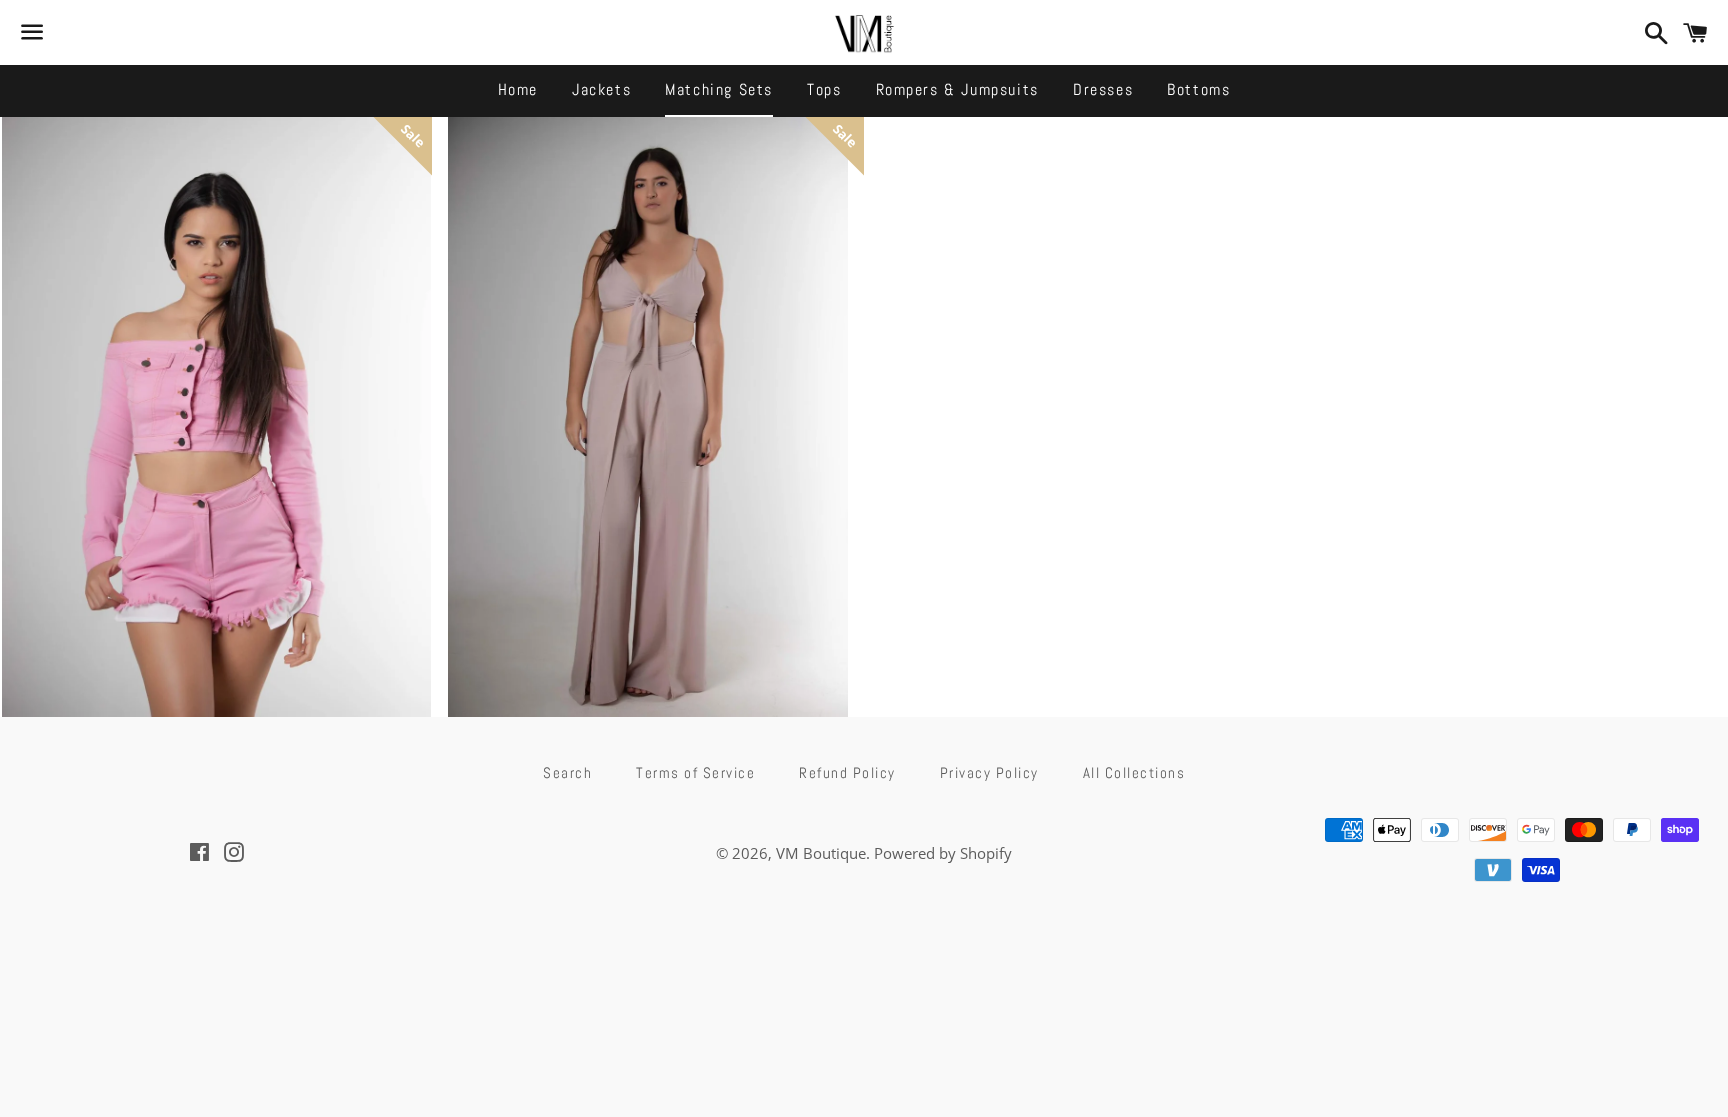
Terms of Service (695, 772)
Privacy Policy (989, 772)
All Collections (1134, 772)
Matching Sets (719, 89)
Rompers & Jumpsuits (957, 89)
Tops (824, 89)
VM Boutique (821, 853)
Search (567, 772)
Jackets (601, 89)
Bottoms (1198, 89)
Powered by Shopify (943, 853)
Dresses (1103, 89)
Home (518, 89)
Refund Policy (847, 772)
